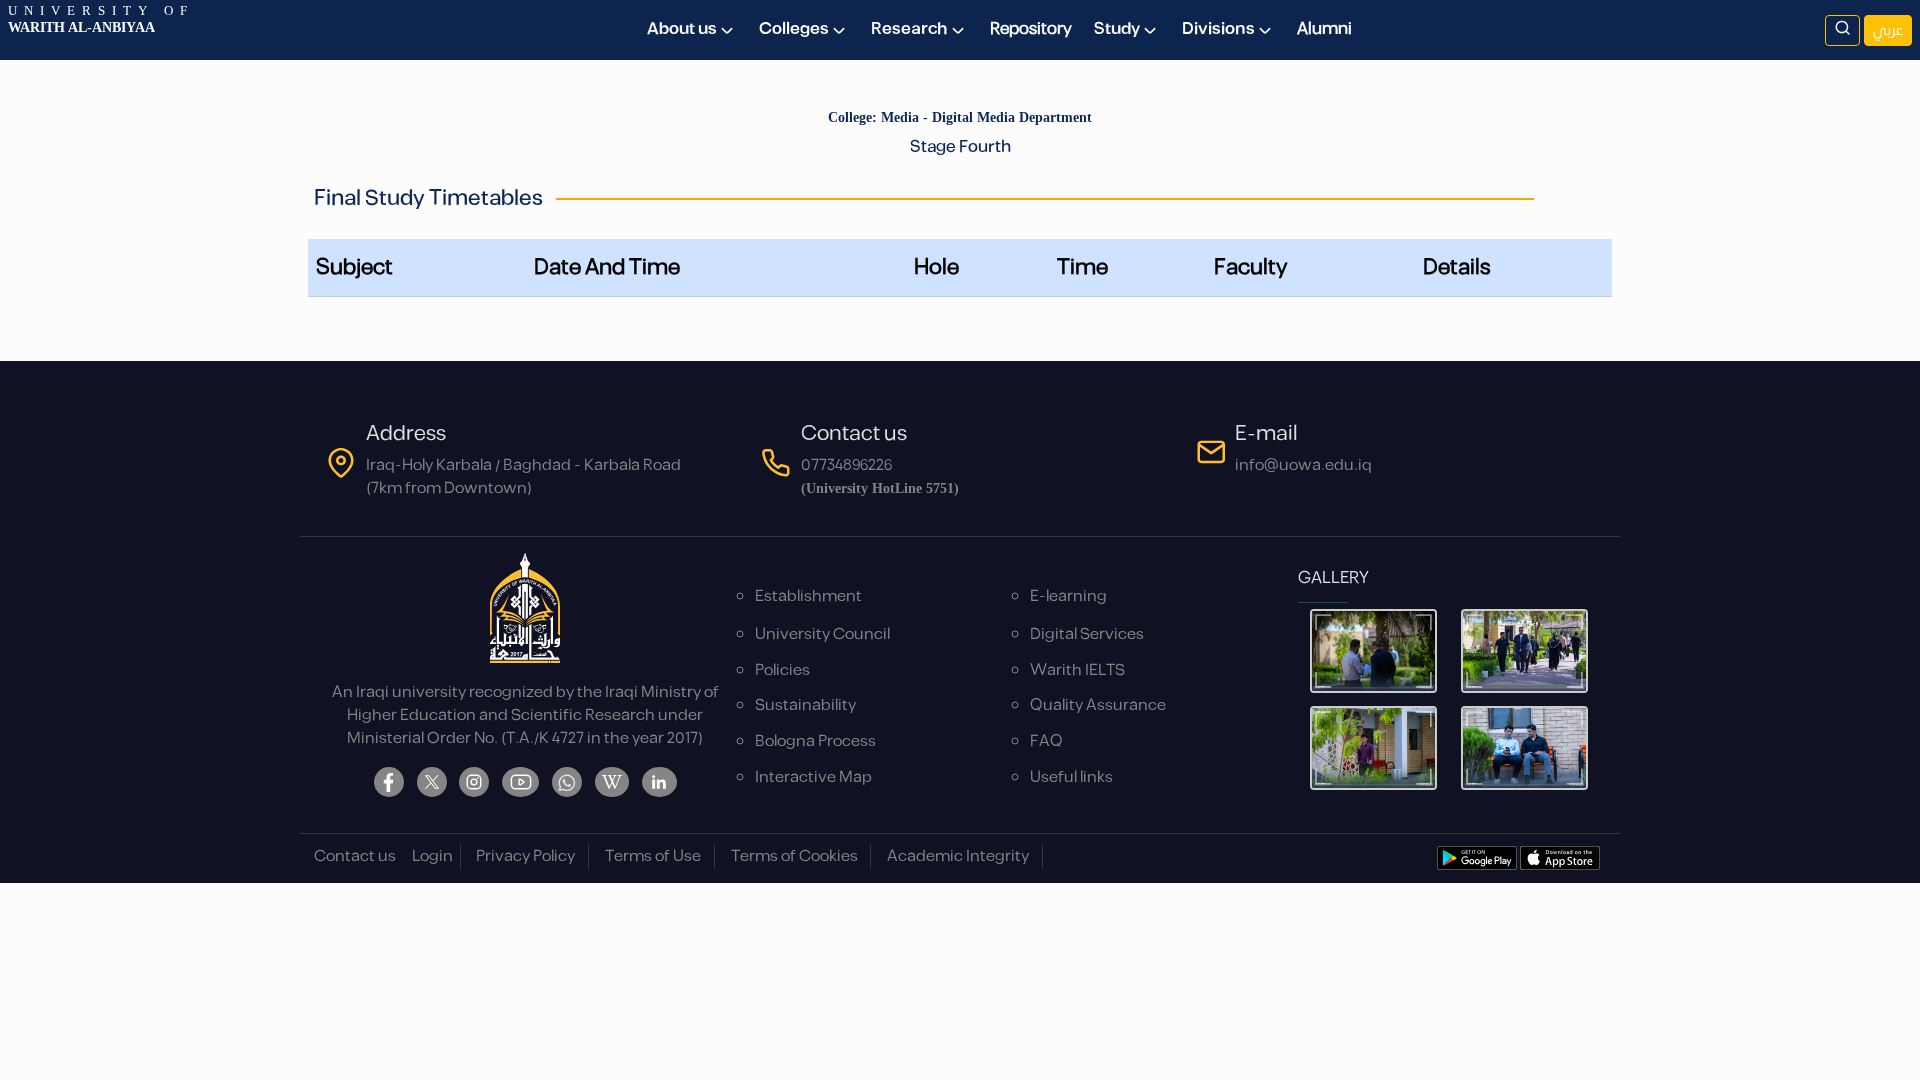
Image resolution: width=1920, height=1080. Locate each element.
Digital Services (1087, 634)
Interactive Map (813, 777)
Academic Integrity (958, 856)
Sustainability (805, 705)
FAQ (1046, 741)
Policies (782, 670)
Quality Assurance (1098, 705)
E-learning (1068, 596)
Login (432, 856)
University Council (822, 634)
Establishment (808, 596)
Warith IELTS (1077, 670)
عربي (1888, 30)
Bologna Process (815, 741)
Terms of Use (653, 856)
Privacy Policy (525, 856)
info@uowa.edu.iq (1303, 465)
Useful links (1071, 777)
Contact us (355, 856)
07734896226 (846, 465)
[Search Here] (1842, 30)
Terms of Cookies (794, 856)
